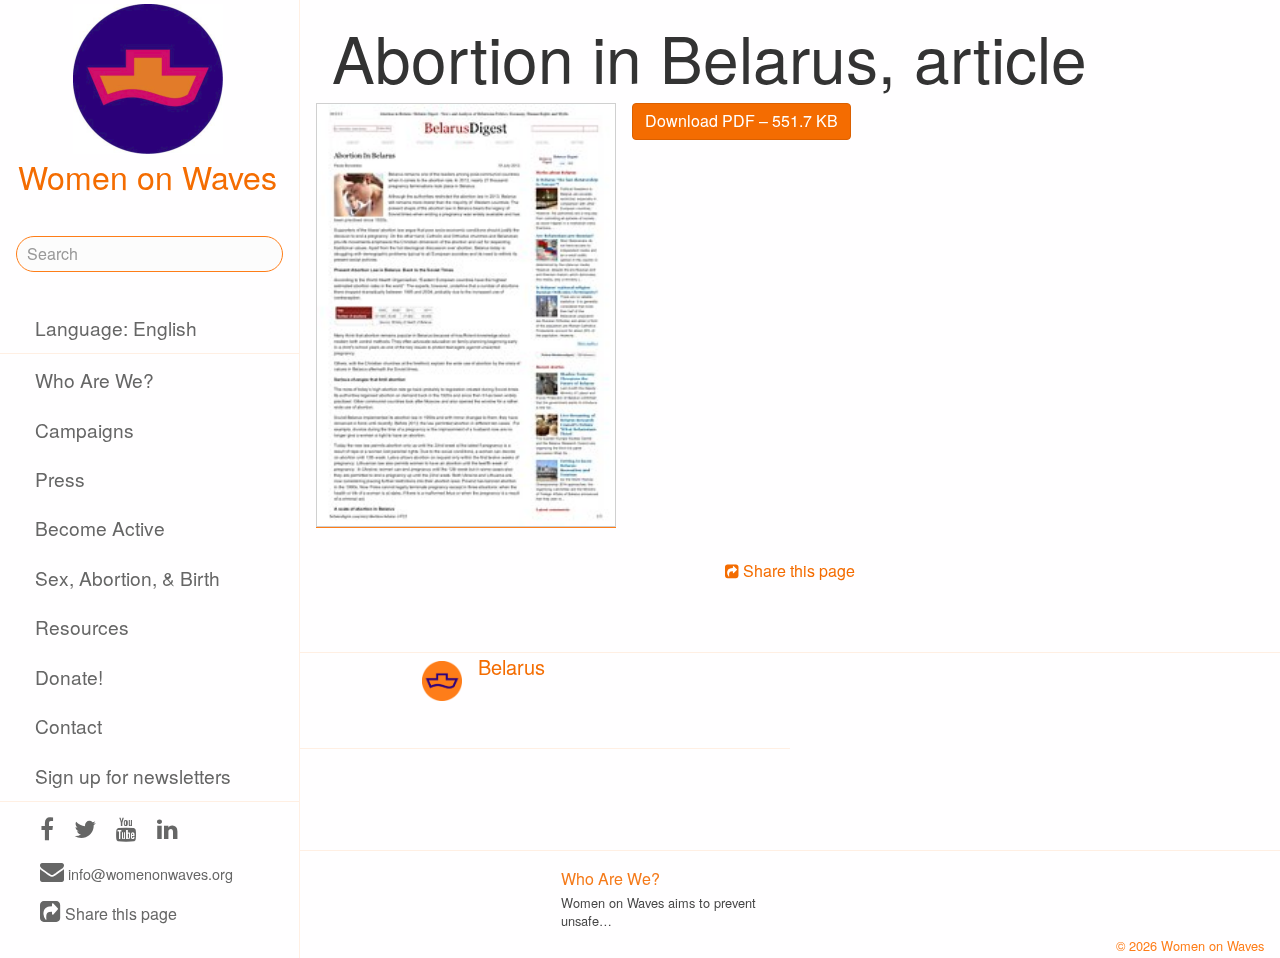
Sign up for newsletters (133, 775)
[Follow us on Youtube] (126, 831)
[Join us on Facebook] (47, 831)
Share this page (119, 913)
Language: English (116, 327)
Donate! (69, 676)
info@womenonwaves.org (148, 873)
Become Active (100, 527)
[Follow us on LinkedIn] (167, 831)
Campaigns (84, 429)
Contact (68, 725)
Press (60, 478)
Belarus (511, 666)
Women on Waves (147, 176)
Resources (82, 626)
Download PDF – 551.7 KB (741, 120)
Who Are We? (94, 379)
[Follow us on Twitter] (85, 831)
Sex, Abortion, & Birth (127, 577)
